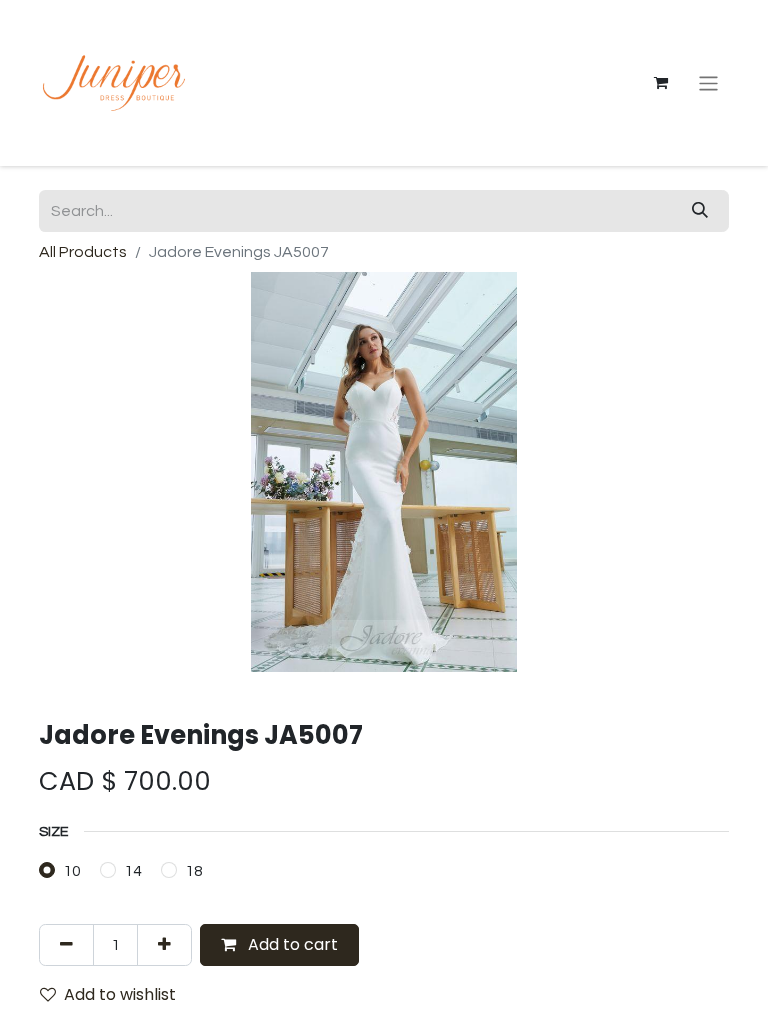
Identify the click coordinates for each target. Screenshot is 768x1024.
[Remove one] (66, 945)
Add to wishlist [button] (120, 994)
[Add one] (164, 945)
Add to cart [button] (291, 944)
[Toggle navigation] (708, 82)
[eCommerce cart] (661, 83)
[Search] (700, 211)
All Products (83, 252)
